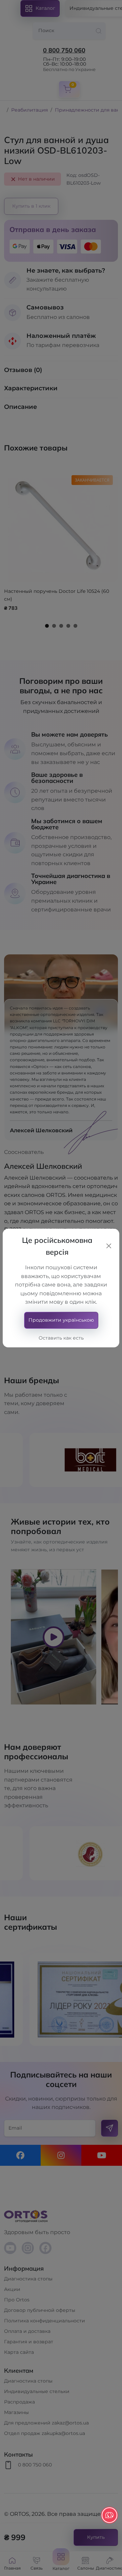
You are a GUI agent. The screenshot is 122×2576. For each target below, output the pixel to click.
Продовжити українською (61, 1320)
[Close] (109, 1246)
